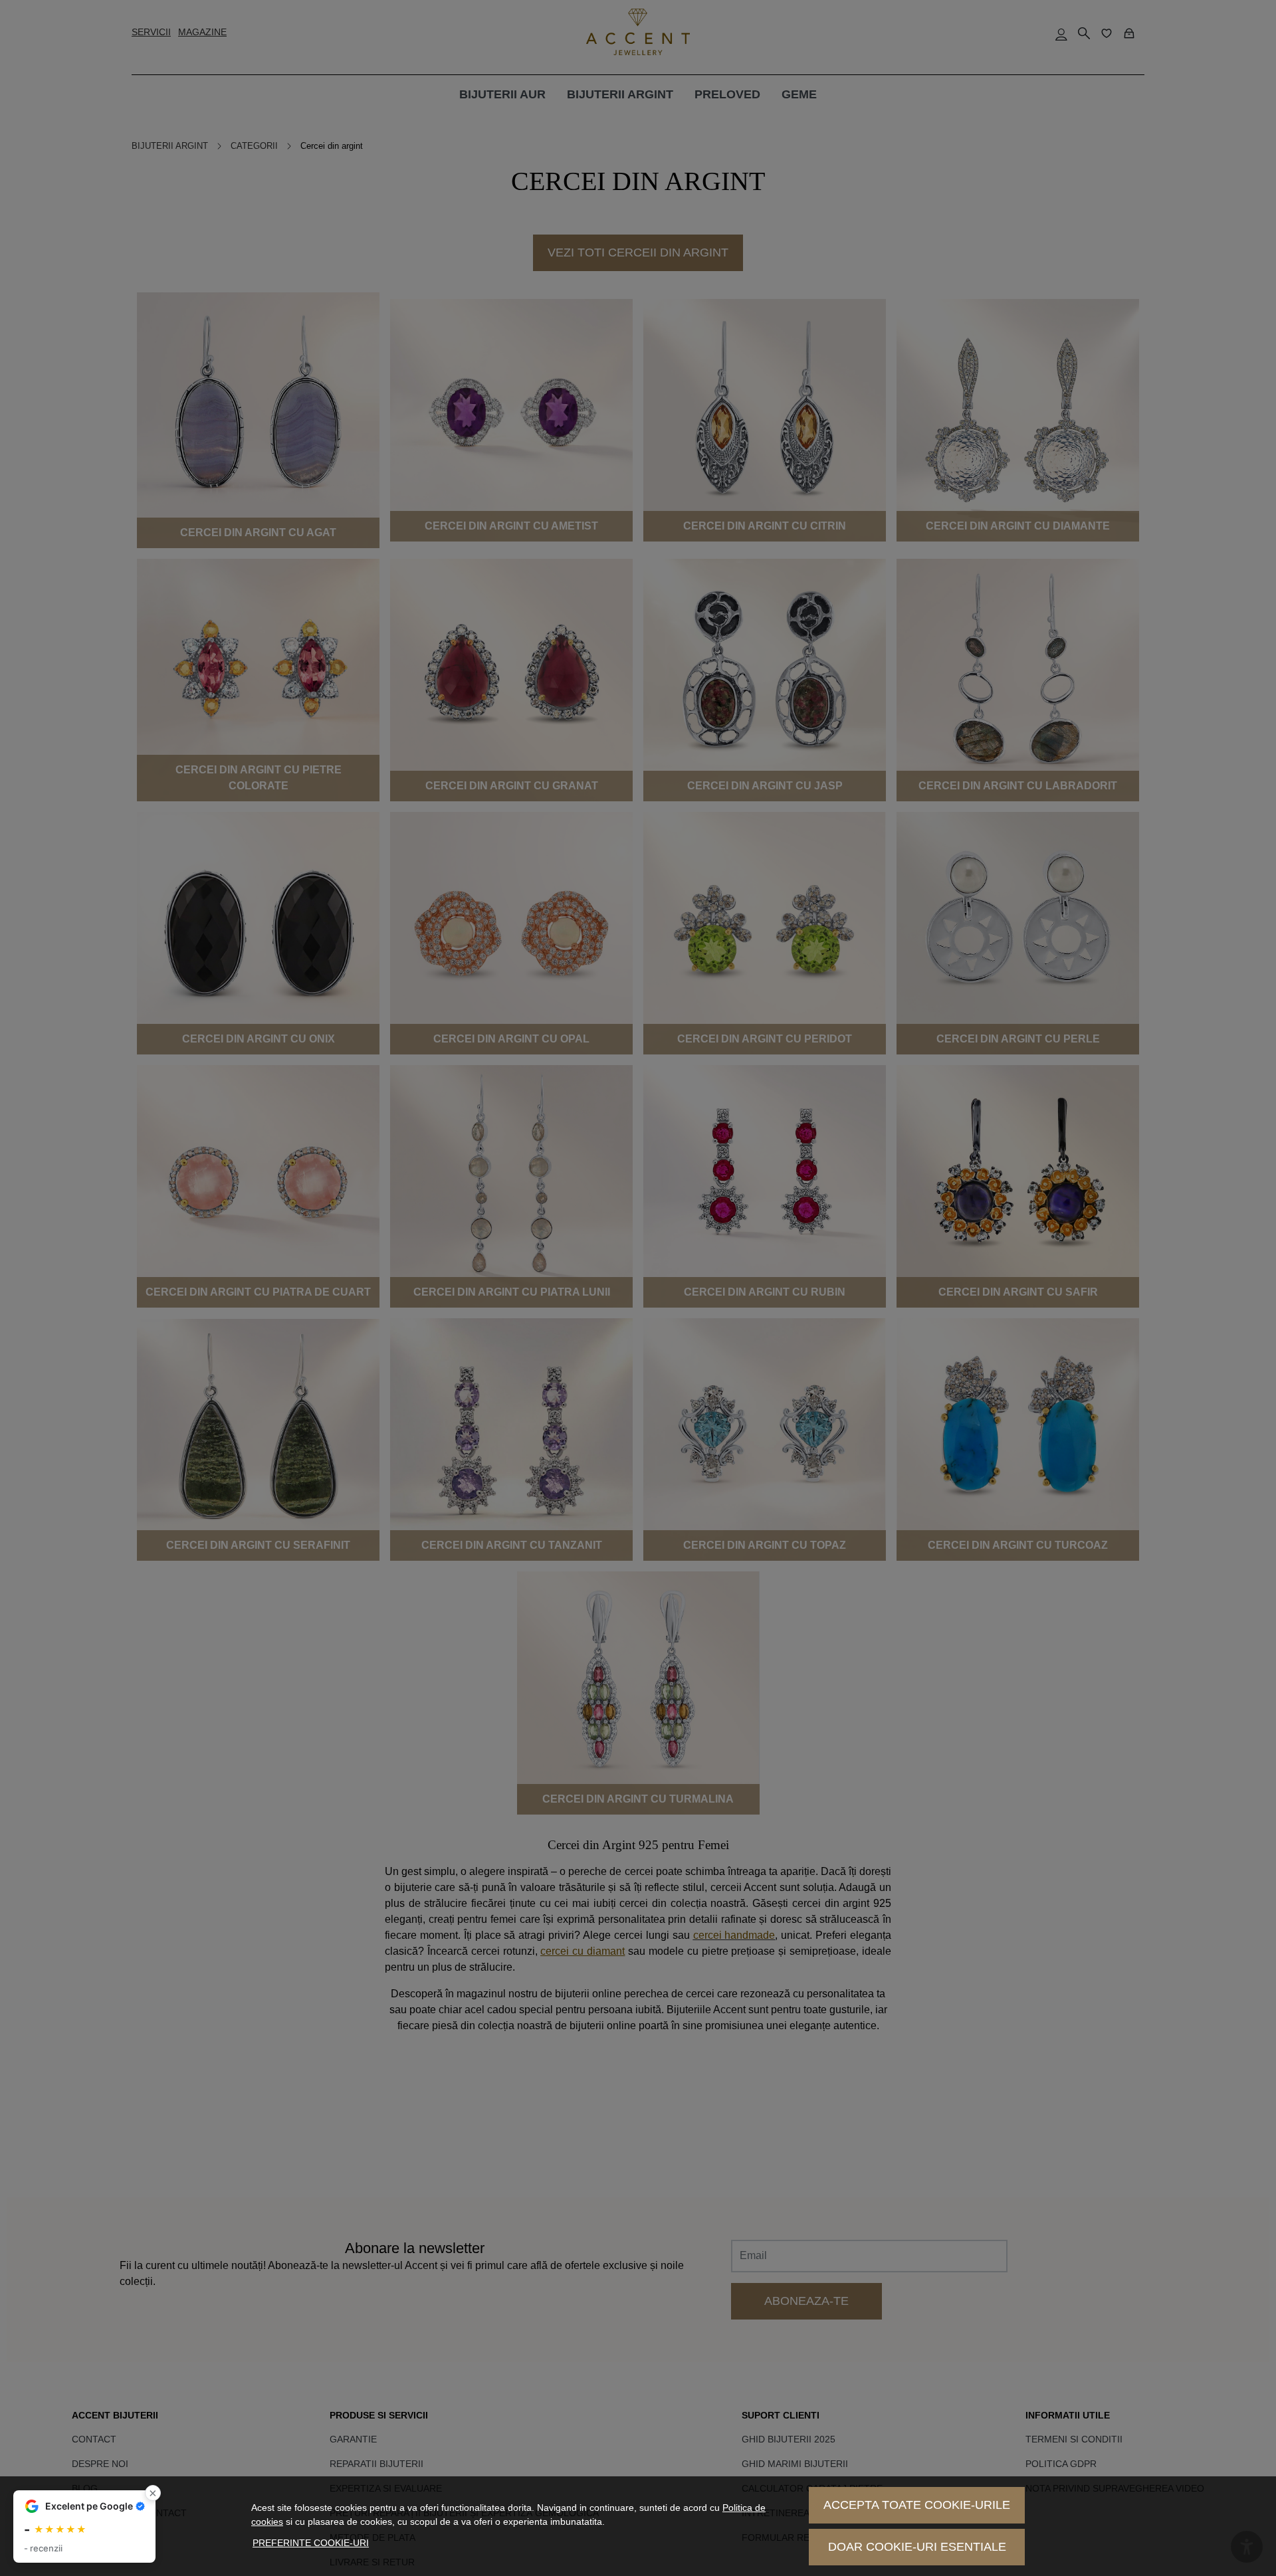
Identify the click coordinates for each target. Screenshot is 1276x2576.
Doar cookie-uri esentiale (917, 2547)
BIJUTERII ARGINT (620, 94)
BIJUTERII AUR (502, 94)
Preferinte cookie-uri (311, 2543)
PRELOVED (727, 94)
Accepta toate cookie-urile (917, 2505)
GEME (799, 94)
